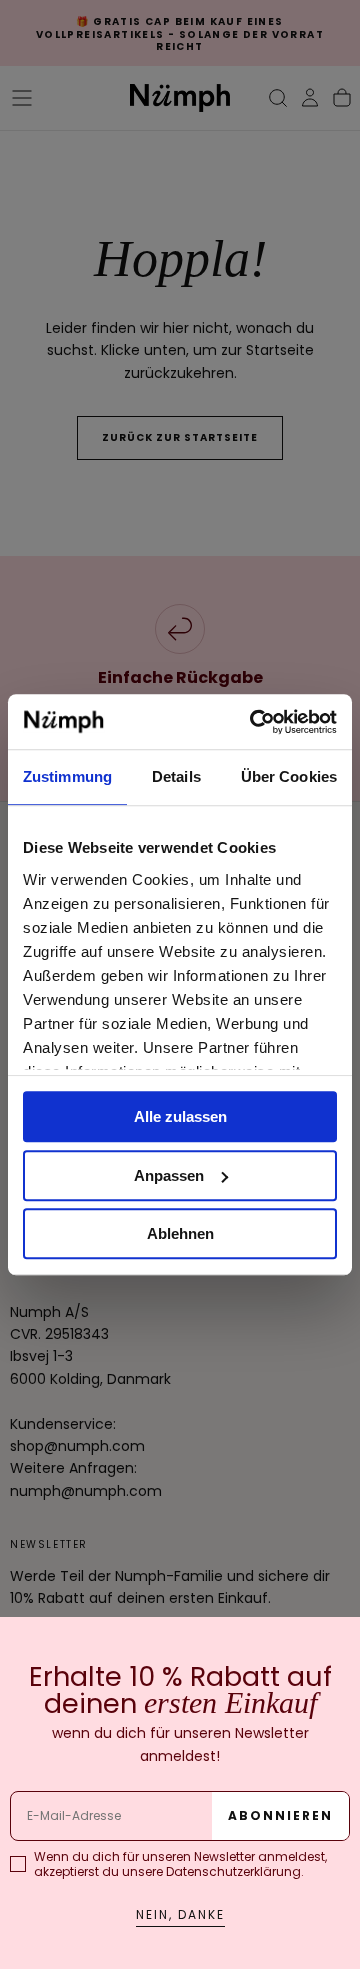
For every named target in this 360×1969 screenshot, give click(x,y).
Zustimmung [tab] (67, 776)
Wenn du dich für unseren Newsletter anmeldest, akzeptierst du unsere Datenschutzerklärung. (180, 1864)
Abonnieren (280, 1815)
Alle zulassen (180, 1116)
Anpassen (169, 1175)
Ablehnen (180, 1233)
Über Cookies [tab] (289, 776)
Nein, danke (180, 1914)
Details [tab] (176, 776)
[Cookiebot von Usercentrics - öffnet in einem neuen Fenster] (254, 722)
